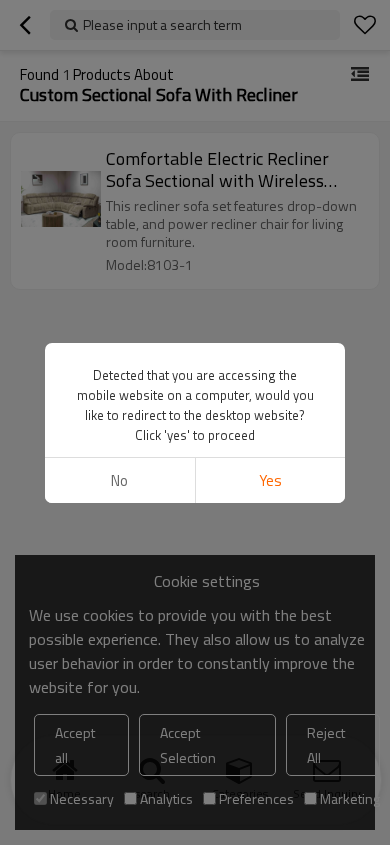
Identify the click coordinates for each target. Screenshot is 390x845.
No (119, 480)
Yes (270, 480)
